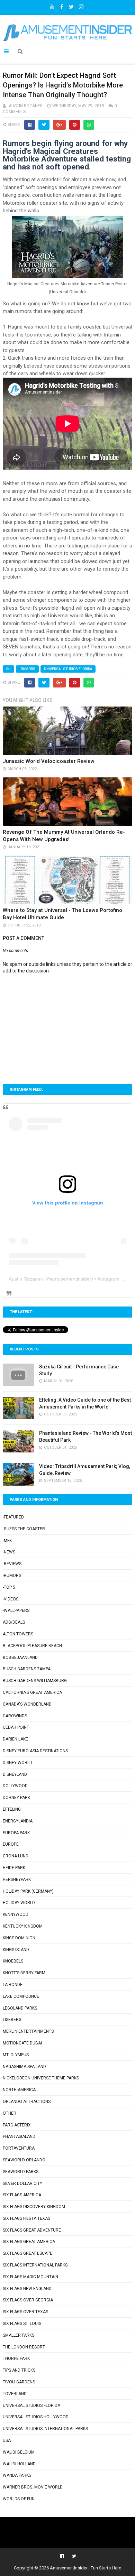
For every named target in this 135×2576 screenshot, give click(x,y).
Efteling (12, 1809)
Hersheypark (17, 1880)
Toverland (15, 2394)
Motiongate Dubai (22, 2043)
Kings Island (16, 1950)
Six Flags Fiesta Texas (26, 2218)
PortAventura (19, 2148)
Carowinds (15, 1716)
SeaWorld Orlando (24, 2160)
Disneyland (15, 1774)
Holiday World (19, 1903)
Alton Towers (18, 1634)
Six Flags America (22, 2195)
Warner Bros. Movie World (33, 2487)
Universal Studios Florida (68, 669)
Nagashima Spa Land (24, 2067)
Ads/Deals (14, 1622)
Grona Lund (16, 1856)
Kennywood (16, 1914)
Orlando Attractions (27, 2102)
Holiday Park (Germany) (28, 1891)
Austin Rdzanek (26, 1279)
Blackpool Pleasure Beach (32, 1646)
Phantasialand (19, 2136)
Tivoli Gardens (19, 2382)
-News (9, 1552)
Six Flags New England (27, 2289)
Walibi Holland (19, 2464)
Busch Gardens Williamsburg (35, 1681)
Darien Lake (15, 1739)
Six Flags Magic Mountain (30, 2277)
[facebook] (62, 5)
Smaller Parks (19, 2335)
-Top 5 (9, 1587)
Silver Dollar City (22, 2183)
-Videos (11, 1599)
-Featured (13, 1517)
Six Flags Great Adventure (32, 2230)
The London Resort (24, 2347)
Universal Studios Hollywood (36, 2417)
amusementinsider (71, 1279)
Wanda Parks (17, 2475)
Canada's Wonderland (27, 1704)
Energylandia (18, 1821)
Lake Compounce (21, 1996)
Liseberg (12, 2020)
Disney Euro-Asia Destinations (35, 1751)
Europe (11, 1844)
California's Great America (32, 1692)
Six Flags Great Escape (28, 2253)
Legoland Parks (20, 2008)
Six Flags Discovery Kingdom (34, 2207)
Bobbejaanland (20, 1658)
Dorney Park (16, 1798)
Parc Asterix (17, 2125)
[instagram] (81, 5)
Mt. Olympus (16, 2055)
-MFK (7, 1541)
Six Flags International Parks (35, 2265)
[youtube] (52, 5)
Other (10, 2113)
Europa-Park (16, 1833)
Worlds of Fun (19, 2499)
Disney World (17, 1763)
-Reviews (12, 1564)
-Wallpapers (16, 1610)
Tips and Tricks (19, 2370)
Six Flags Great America (29, 2242)
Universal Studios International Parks (45, 2429)
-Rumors (27, 669)
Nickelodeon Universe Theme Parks (41, 2078)
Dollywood (15, 1786)
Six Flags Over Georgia (28, 2300)
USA (7, 2440)
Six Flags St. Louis (22, 2324)
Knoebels (13, 1961)
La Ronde (13, 1985)
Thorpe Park (16, 2358)
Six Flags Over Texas (25, 2312)
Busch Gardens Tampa (27, 1669)
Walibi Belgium (19, 2452)
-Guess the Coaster (24, 1529)
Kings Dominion (19, 1938)
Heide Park (14, 1868)
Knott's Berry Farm (24, 1973)
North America (19, 2090)
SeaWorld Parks (21, 2172)
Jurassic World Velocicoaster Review (49, 761)
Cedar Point (16, 1727)
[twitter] (71, 5)
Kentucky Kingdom (23, 1926)
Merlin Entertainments (28, 2031)
